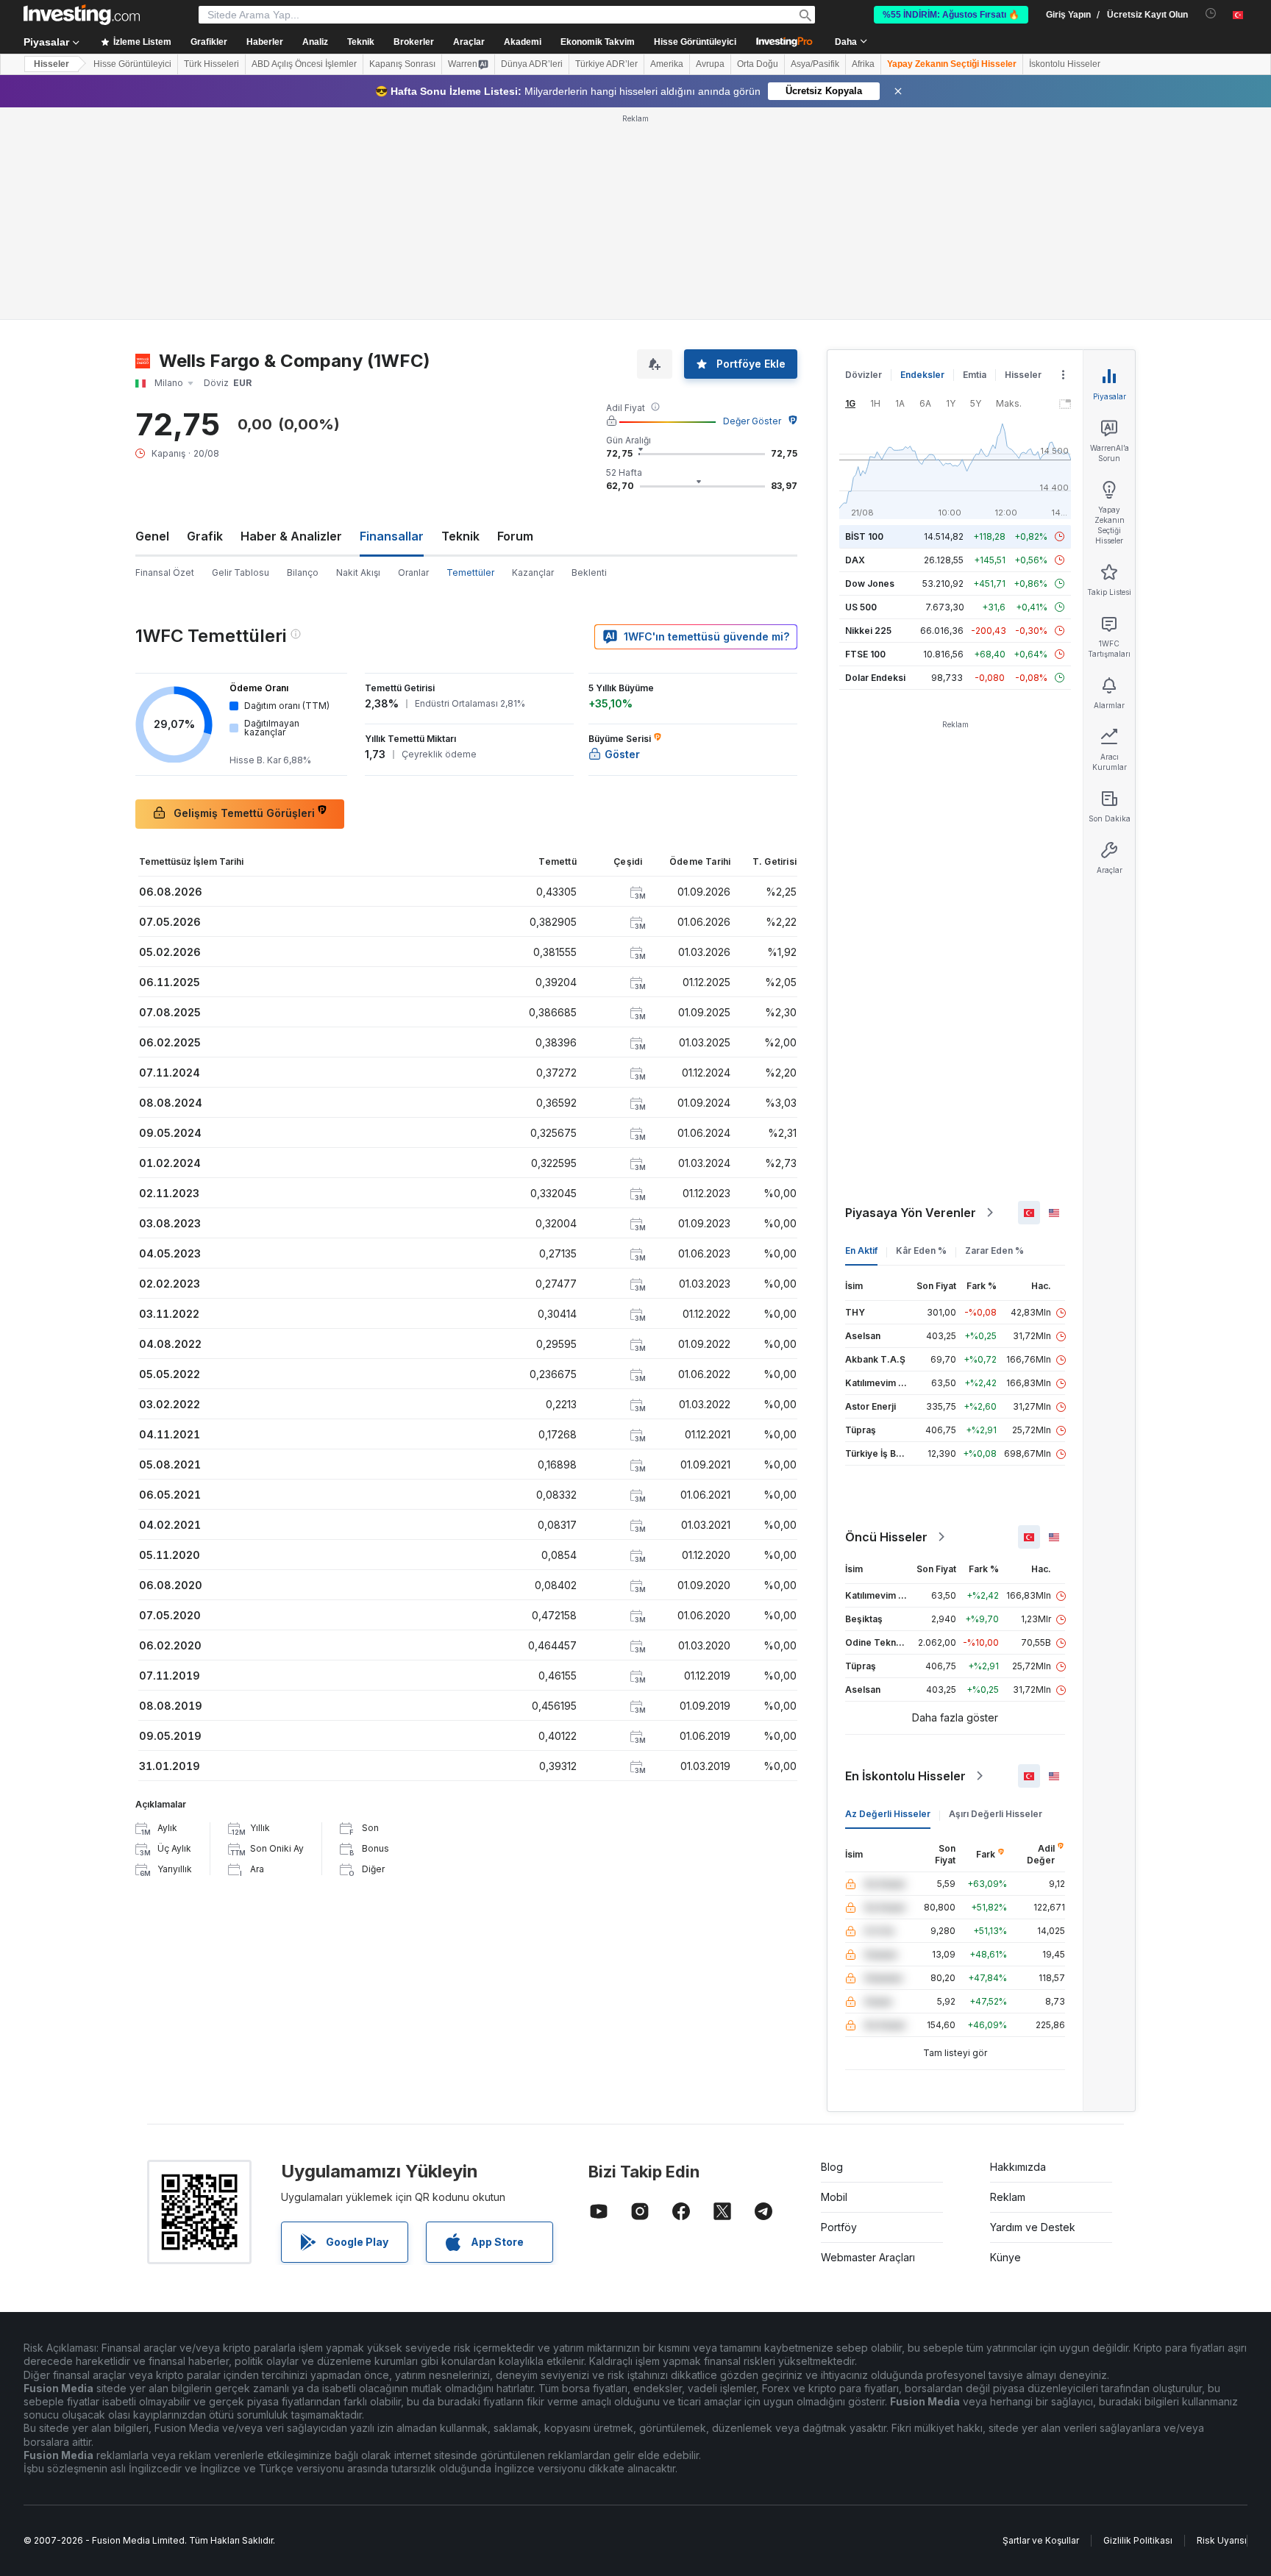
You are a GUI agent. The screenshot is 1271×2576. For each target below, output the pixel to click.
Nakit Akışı (358, 572)
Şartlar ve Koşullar (1041, 2540)
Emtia (975, 375)
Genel (152, 536)
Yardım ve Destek (1033, 2227)
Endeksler (922, 375)
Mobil (834, 2197)
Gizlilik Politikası (1138, 2540)
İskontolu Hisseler (1065, 64)
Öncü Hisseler (886, 1537)
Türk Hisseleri (211, 64)
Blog (832, 2167)
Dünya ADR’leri (532, 64)
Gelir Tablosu (241, 572)
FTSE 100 (865, 654)
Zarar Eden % (994, 1250)
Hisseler (51, 64)
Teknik (460, 536)
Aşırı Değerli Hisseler (996, 1814)
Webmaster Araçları (868, 2257)
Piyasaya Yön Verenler (911, 1213)
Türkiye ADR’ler (606, 64)
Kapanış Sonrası (402, 64)
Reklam (1008, 2197)
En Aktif (861, 1250)
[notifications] (1211, 14)
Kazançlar (533, 572)
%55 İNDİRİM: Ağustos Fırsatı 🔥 (951, 15)
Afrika (863, 64)
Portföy (839, 2227)
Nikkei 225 (868, 631)
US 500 (861, 607)
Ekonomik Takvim (598, 42)
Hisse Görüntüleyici (695, 42)
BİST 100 (864, 536)
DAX (855, 560)
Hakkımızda (1018, 2167)
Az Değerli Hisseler (888, 1814)
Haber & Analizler (291, 536)
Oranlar (413, 572)
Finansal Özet (165, 572)
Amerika (667, 64)
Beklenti (589, 572)
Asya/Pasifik (815, 64)
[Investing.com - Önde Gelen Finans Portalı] (82, 15)
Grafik (205, 536)
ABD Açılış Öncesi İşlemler (304, 64)
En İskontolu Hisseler (905, 1776)
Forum (515, 536)
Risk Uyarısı (1222, 2540)
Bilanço (303, 572)
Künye (1005, 2257)
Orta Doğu (758, 64)
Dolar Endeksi (875, 678)
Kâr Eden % (921, 1250)
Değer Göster (752, 421)
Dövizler (864, 375)
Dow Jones (870, 584)
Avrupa (710, 64)
